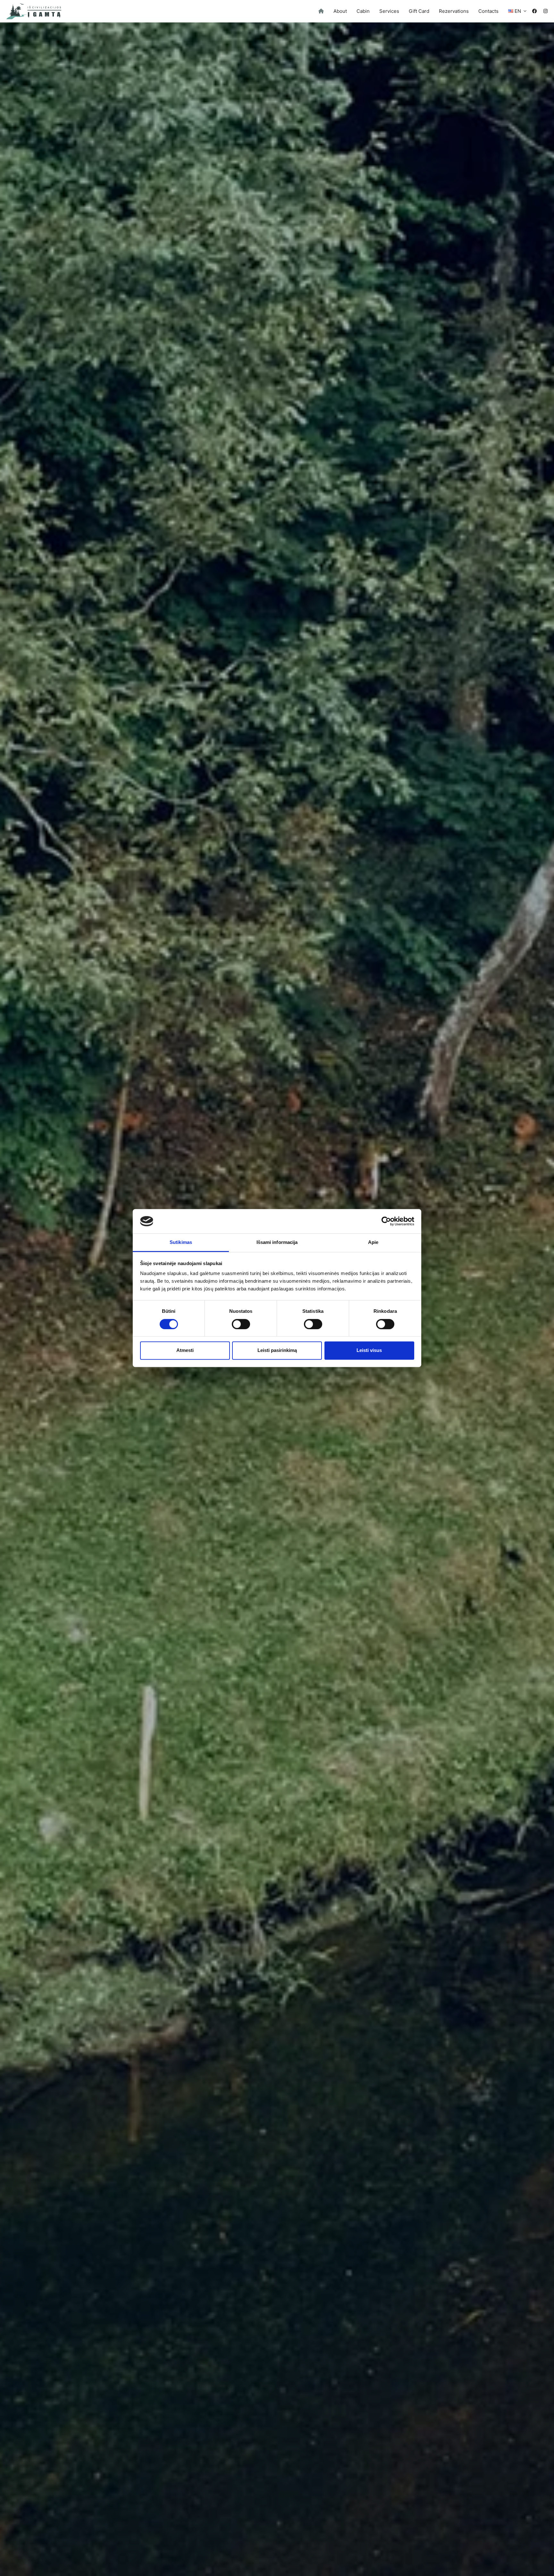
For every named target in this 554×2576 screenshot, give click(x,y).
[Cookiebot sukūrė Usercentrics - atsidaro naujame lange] (386, 1221)
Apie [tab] (373, 1242)
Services (389, 11)
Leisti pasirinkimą (277, 1350)
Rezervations (454, 11)
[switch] (241, 1324)
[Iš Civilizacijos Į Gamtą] (34, 11)
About (340, 11)
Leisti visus (369, 1350)
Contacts (488, 11)
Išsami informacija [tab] (277, 1242)
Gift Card (419, 11)
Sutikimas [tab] (181, 1242)
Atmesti (185, 1350)
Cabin (363, 11)
